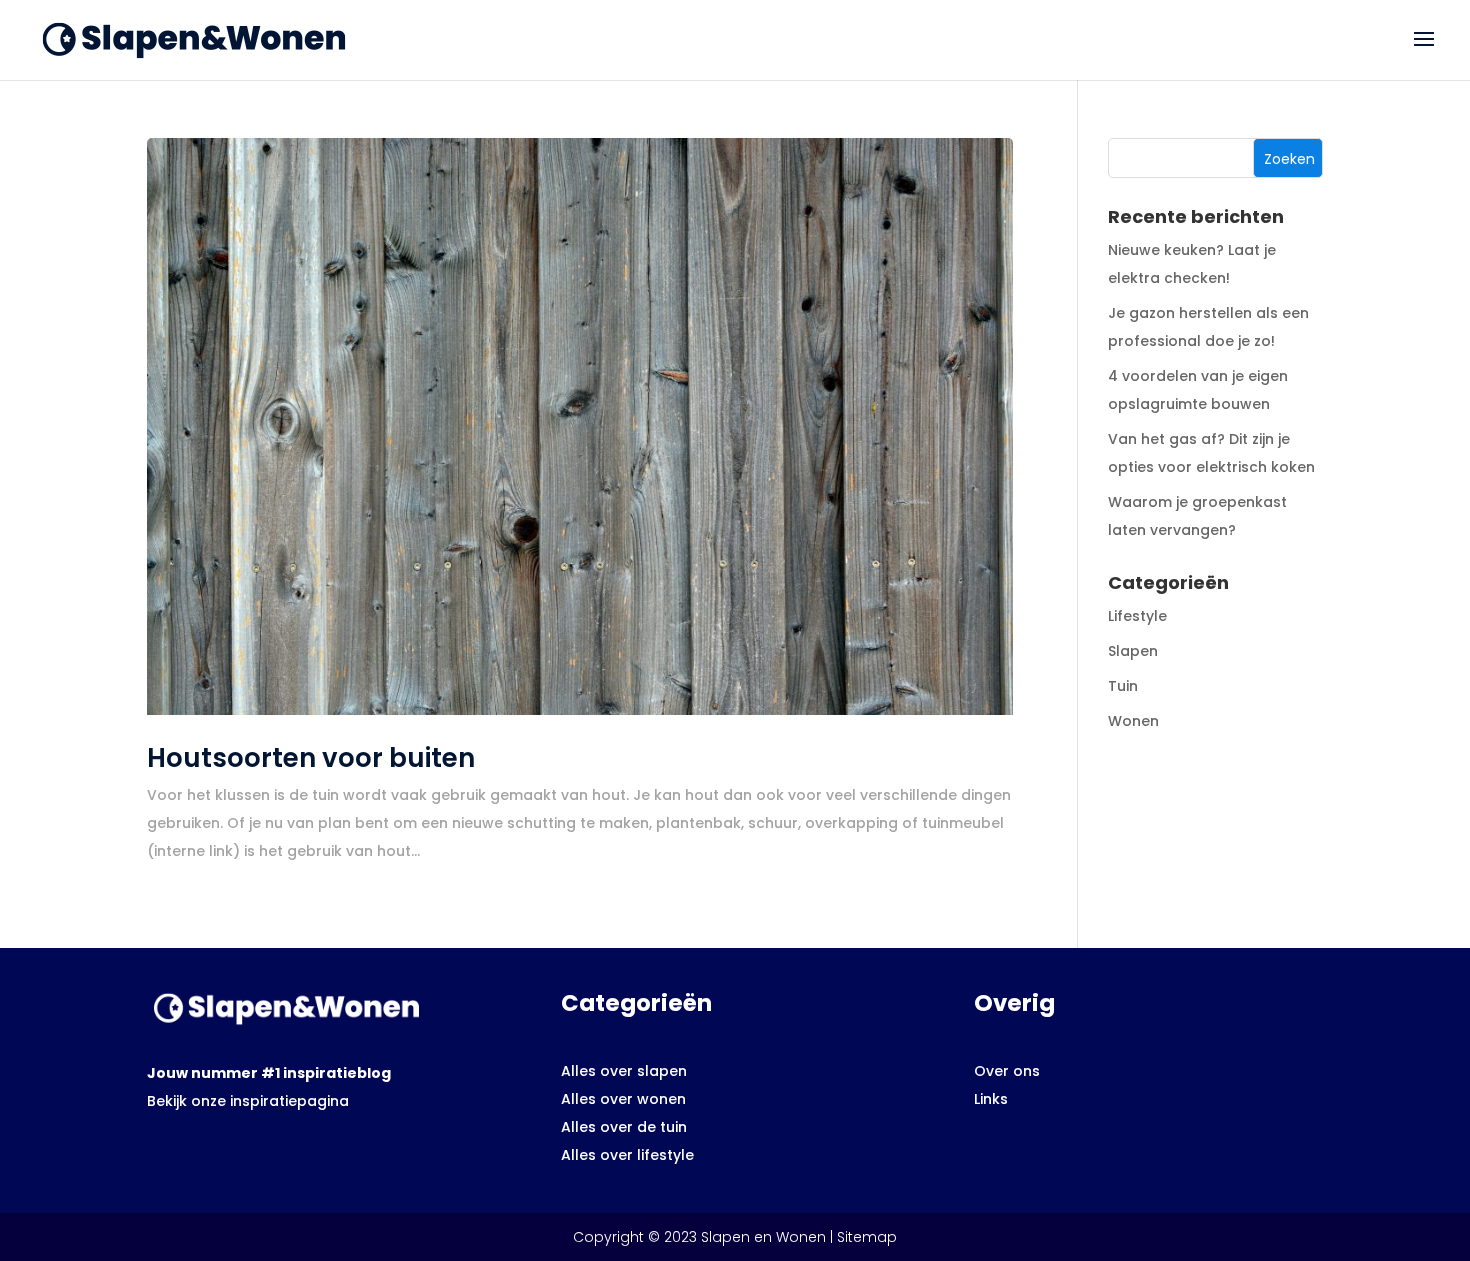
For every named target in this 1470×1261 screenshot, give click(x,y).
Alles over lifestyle (627, 1155)
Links (991, 1099)
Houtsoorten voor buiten (311, 758)
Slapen (1133, 651)
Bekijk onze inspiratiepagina (248, 1101)
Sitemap (867, 1237)
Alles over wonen (623, 1099)
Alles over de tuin (624, 1127)
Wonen (1133, 721)
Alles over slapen (624, 1071)
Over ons (1007, 1071)
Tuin (1123, 686)
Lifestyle (1137, 616)
